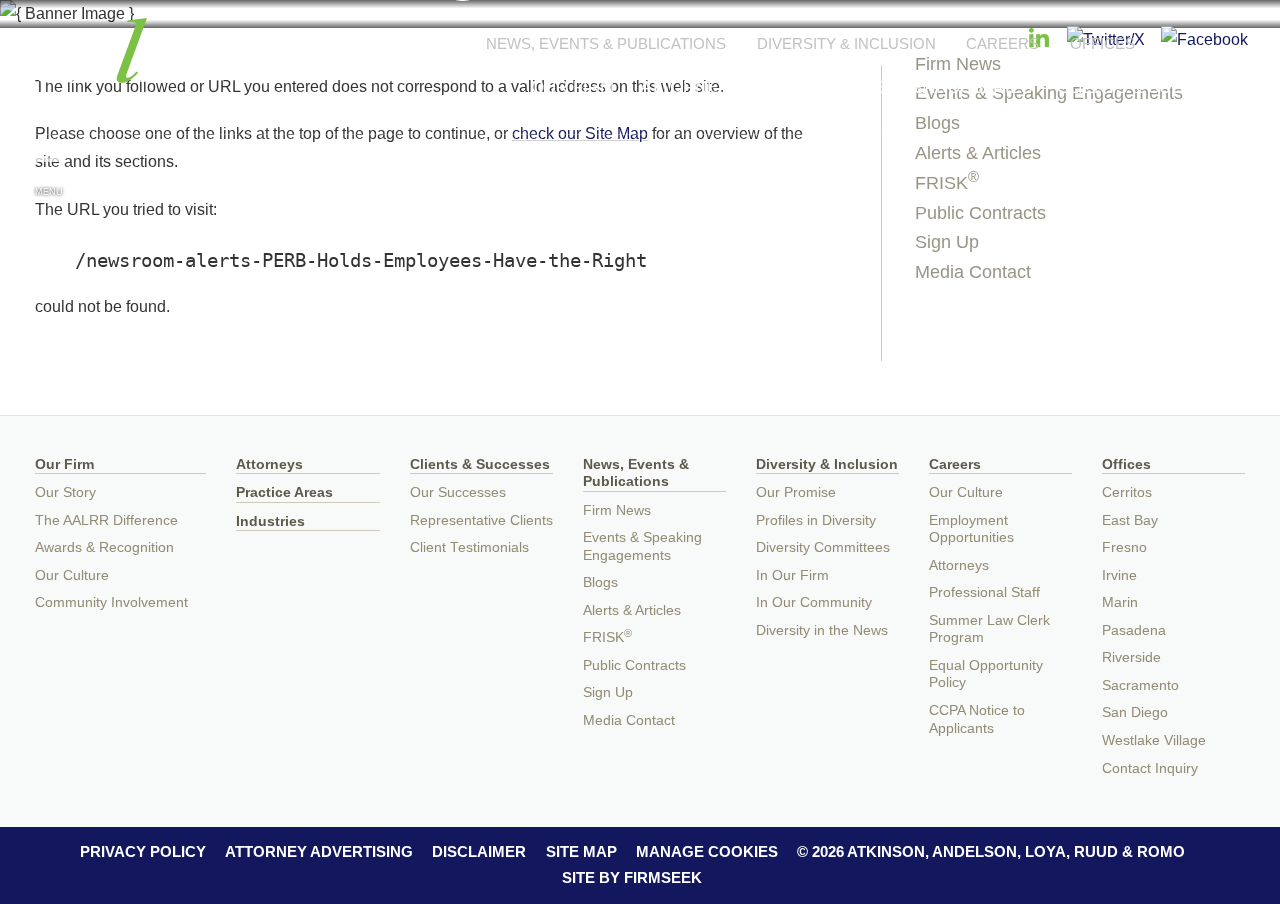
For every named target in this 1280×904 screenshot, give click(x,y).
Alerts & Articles (978, 153)
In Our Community (814, 602)
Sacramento (1140, 685)
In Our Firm (792, 575)
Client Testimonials (469, 547)
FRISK (947, 183)
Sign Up (947, 242)
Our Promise (796, 492)
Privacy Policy (143, 851)
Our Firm (572, 87)
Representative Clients (481, 520)
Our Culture (72, 575)
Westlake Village (1154, 740)
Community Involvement (111, 602)
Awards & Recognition (104, 547)
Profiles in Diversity (816, 520)
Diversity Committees (823, 547)
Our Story (65, 492)
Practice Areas (284, 492)
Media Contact (973, 272)
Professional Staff (984, 592)
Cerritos (1127, 492)
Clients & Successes (1153, 87)
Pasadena (1134, 630)
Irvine (1119, 575)
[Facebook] (1204, 39)
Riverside (1131, 657)
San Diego (1135, 712)
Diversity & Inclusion (846, 43)
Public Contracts (980, 213)
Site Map (581, 851)
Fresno (1124, 547)
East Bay (1130, 520)
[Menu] (49, 169)
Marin (1120, 602)
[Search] (1231, 171)
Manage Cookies (707, 851)
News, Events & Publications (606, 43)
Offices (1102, 43)
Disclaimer (479, 851)
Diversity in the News (822, 630)
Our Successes (458, 492)
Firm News (617, 510)
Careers (1002, 43)
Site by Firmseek (632, 877)
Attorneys (690, 87)
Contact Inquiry (1150, 768)
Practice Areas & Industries (899, 87)
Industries (270, 521)
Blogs (600, 582)
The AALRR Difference (106, 520)
